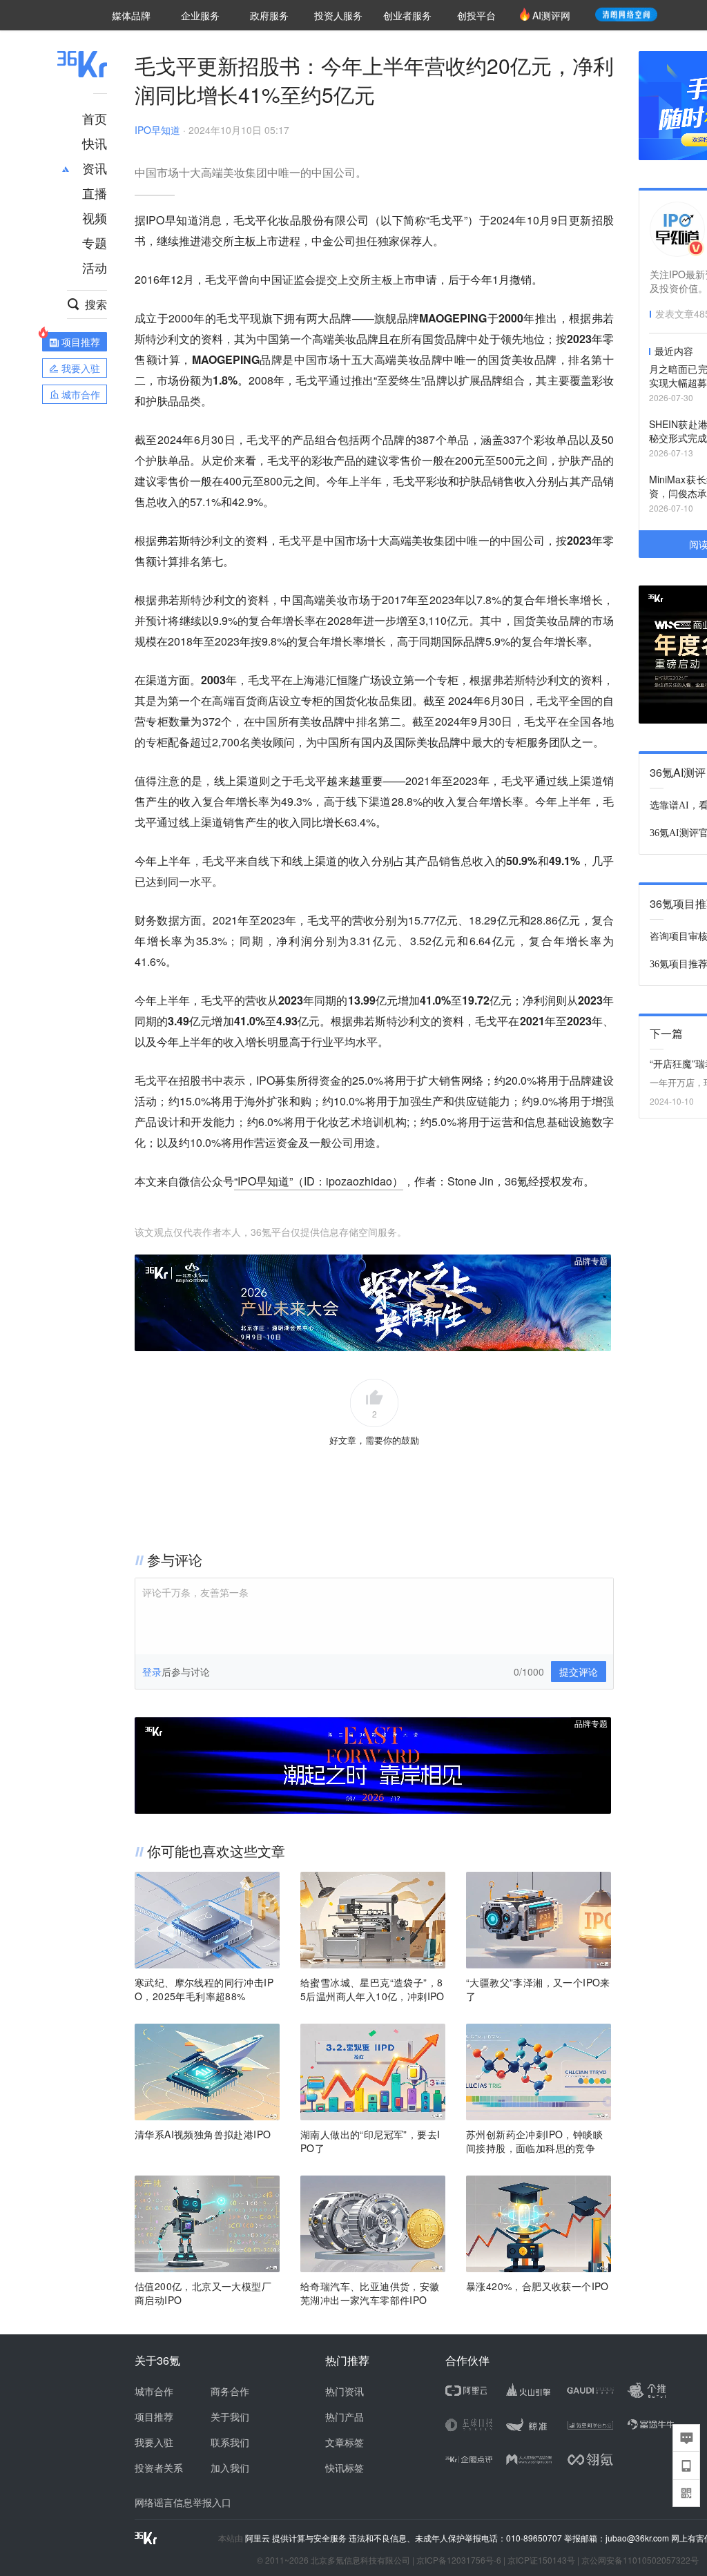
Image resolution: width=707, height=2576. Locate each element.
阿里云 (259, 2538)
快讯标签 (345, 2468)
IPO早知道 (157, 130)
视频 (95, 217)
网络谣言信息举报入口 (183, 2502)
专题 (95, 242)
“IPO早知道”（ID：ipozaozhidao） (319, 1181)
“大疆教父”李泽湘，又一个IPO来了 (538, 1989)
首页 (95, 118)
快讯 (95, 143)
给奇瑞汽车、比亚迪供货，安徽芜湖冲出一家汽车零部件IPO (370, 2293)
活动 (95, 267)
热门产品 (345, 2417)
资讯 (95, 168)
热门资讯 (345, 2391)
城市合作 (154, 2391)
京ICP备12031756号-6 (459, 2560)
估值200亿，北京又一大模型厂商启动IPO (203, 2293)
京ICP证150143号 (541, 2560)
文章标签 (345, 2442)
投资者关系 (159, 2468)
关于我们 (230, 2417)
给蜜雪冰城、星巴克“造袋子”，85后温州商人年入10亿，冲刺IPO (372, 1989)
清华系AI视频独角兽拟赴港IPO (203, 2134)
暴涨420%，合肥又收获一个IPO (537, 2286)
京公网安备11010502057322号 (640, 2560)
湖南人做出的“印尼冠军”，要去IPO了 (370, 2141)
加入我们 (230, 2468)
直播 (95, 193)
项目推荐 (154, 2417)
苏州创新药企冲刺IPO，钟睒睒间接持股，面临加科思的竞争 (534, 2141)
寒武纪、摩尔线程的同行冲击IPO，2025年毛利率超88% (204, 1989)
